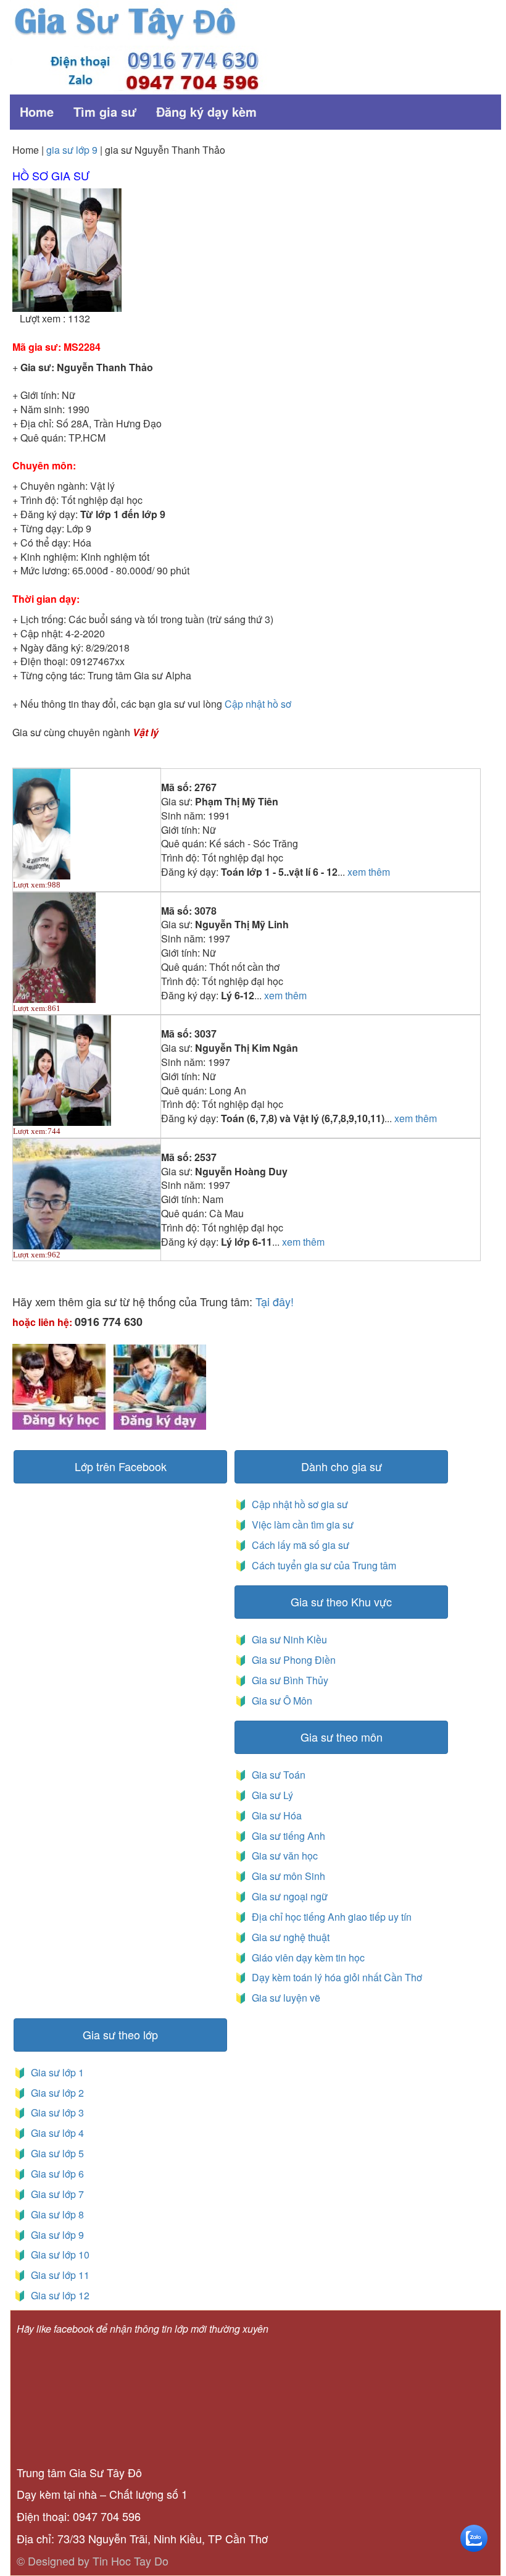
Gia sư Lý (270, 1795)
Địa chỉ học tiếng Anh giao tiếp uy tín (330, 1917)
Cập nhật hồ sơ (258, 704)
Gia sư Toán (276, 1775)
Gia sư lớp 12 (58, 2295)
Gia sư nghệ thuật (289, 1937)
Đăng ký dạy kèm (206, 111)
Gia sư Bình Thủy (288, 1680)
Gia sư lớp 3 (55, 2112)
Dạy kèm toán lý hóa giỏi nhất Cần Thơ (336, 1977)
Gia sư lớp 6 (55, 2174)
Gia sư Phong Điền (291, 1660)
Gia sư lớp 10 (58, 2255)
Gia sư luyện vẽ (285, 1998)
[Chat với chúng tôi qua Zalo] (474, 2537)
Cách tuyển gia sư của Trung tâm (323, 1565)
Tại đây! (275, 1301)
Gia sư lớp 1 (55, 2072)
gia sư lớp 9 (72, 150)
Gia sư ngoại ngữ (288, 1896)
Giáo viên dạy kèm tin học (307, 1957)
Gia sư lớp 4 (55, 2133)
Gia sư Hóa (274, 1815)
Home (37, 111)
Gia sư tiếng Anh (286, 1836)
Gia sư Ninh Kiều (287, 1639)
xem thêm (369, 872)
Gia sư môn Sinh (286, 1876)
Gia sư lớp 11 (58, 2275)
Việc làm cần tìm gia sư (301, 1525)
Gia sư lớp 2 (55, 2093)
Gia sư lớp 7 (55, 2194)
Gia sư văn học (282, 1856)
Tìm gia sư (105, 111)
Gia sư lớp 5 (55, 2153)
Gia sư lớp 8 (55, 2214)
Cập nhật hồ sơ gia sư (299, 1504)
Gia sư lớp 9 (55, 2235)
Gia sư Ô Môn (280, 1701)
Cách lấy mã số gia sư (299, 1545)
